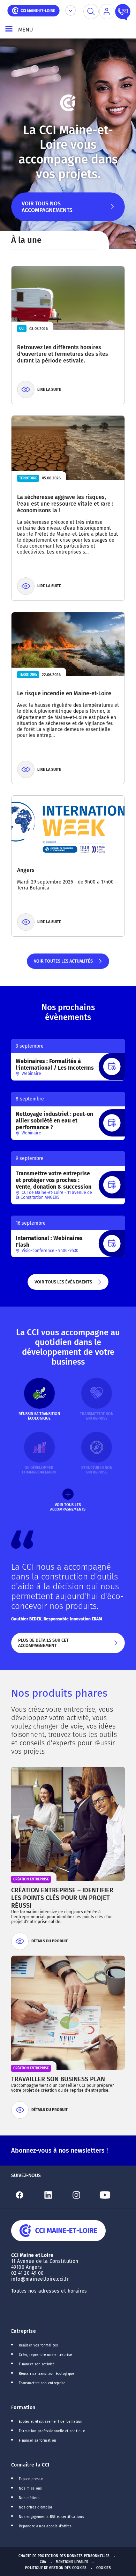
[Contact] (123, 12)
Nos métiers (29, 2498)
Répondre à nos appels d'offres (45, 2526)
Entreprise (24, 2331)
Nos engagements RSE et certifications (51, 2517)
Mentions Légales (72, 2562)
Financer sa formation (37, 2441)
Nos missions (31, 2489)
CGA (43, 2562)
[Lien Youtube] (111, 2195)
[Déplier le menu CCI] (70, 10)
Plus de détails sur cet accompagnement (62, 1645)
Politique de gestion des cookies (56, 2568)
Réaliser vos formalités (38, 2345)
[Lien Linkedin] (54, 2195)
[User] (107, 12)
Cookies (104, 2568)
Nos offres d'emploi (36, 2507)
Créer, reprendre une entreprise (45, 2355)
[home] (33, 10)
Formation (23, 2408)
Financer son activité (37, 2364)
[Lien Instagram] (82, 2195)
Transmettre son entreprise (42, 2383)
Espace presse (31, 2479)
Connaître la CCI (30, 2465)
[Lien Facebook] (25, 2195)
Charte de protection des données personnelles (64, 2556)
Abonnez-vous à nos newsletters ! (59, 2151)
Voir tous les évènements (63, 1284)
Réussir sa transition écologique (47, 2374)
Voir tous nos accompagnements (47, 211)
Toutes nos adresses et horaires (50, 2291)
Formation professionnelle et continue (52, 2431)
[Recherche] (91, 12)
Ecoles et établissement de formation (51, 2422)
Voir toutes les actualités (63, 964)
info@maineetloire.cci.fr (40, 2279)
